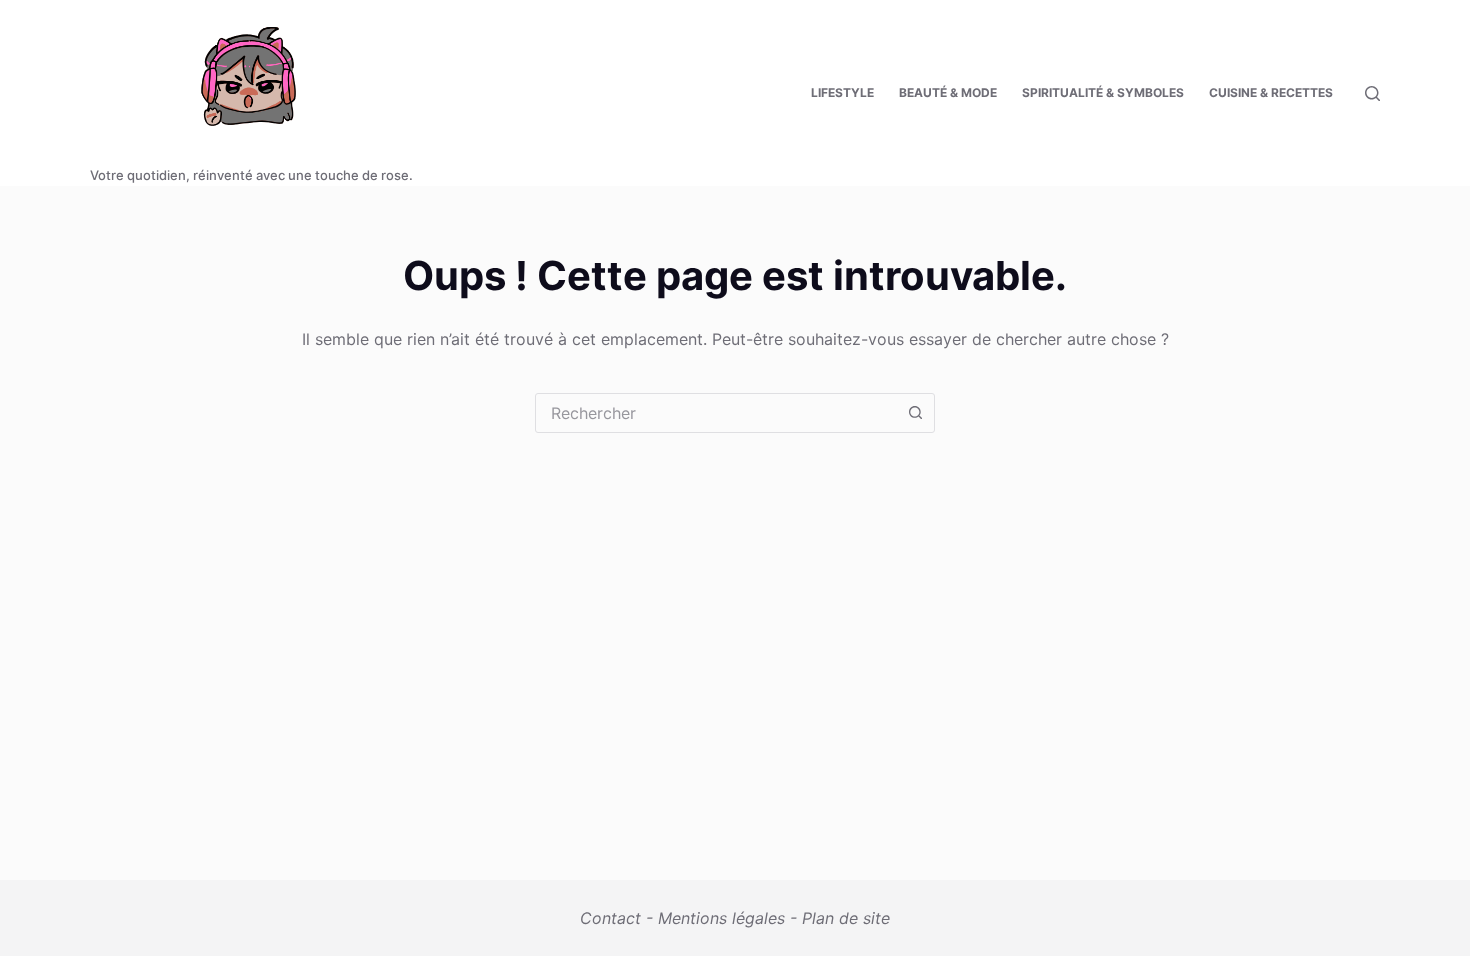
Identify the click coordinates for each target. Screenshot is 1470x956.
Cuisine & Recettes (1271, 92)
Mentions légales (721, 918)
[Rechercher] (1372, 93)
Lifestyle (842, 92)
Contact (610, 918)
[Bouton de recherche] (915, 413)
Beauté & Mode (948, 92)
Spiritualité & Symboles (1103, 92)
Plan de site (846, 918)
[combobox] (716, 413)
